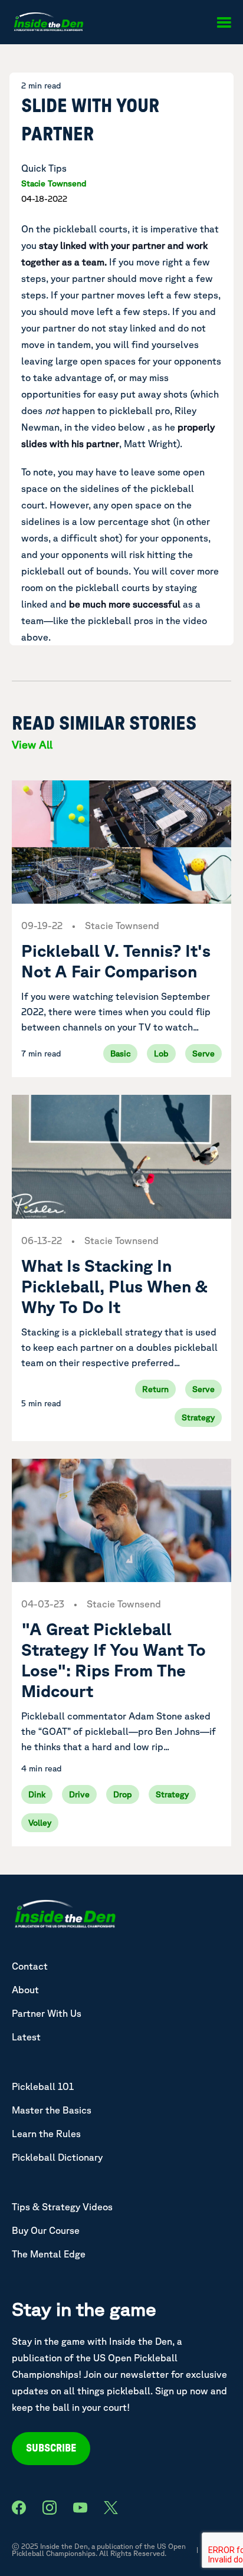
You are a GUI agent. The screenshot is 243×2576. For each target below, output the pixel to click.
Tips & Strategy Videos (62, 2207)
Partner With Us (47, 2013)
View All (32, 744)
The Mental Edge (49, 2254)
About (25, 1990)
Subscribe (51, 2449)
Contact (30, 1966)
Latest (26, 2037)
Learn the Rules (46, 2134)
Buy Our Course (46, 2230)
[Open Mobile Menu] (224, 22)
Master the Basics (52, 2110)
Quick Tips (44, 168)
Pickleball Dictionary (57, 2157)
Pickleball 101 (43, 2086)
